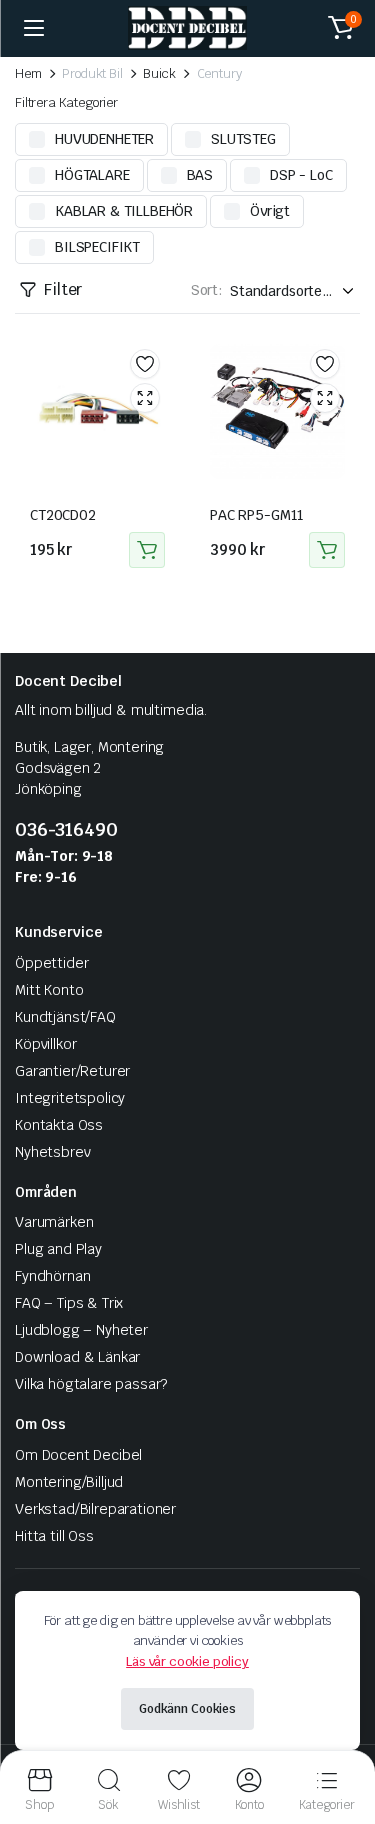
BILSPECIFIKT (97, 247)
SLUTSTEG (243, 139)
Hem (28, 73)
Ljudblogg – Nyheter (81, 1330)
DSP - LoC (301, 175)
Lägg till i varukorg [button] (147, 550)
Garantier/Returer (72, 1071)
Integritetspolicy (70, 1098)
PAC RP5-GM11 (257, 515)
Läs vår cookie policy (187, 1661)
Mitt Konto (49, 990)
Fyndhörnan (52, 1276)
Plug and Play (58, 1249)
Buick (159, 73)
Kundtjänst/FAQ (65, 1017)
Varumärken (54, 1222)
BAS (200, 175)
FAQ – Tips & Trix (69, 1303)
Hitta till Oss (54, 1536)
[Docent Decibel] (187, 28)
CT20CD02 (63, 515)
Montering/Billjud (69, 1482)
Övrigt (270, 211)
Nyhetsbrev (52, 1152)
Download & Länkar (77, 1357)
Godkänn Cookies (187, 1709)
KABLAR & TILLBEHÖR (124, 211)
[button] (341, 28)
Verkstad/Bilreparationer (95, 1509)
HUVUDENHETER (104, 139)
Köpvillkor (45, 1044)
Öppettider (51, 963)
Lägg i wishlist (145, 364)
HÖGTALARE (92, 175)
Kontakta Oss (59, 1125)
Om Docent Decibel (78, 1455)
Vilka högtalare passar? (91, 1384)
